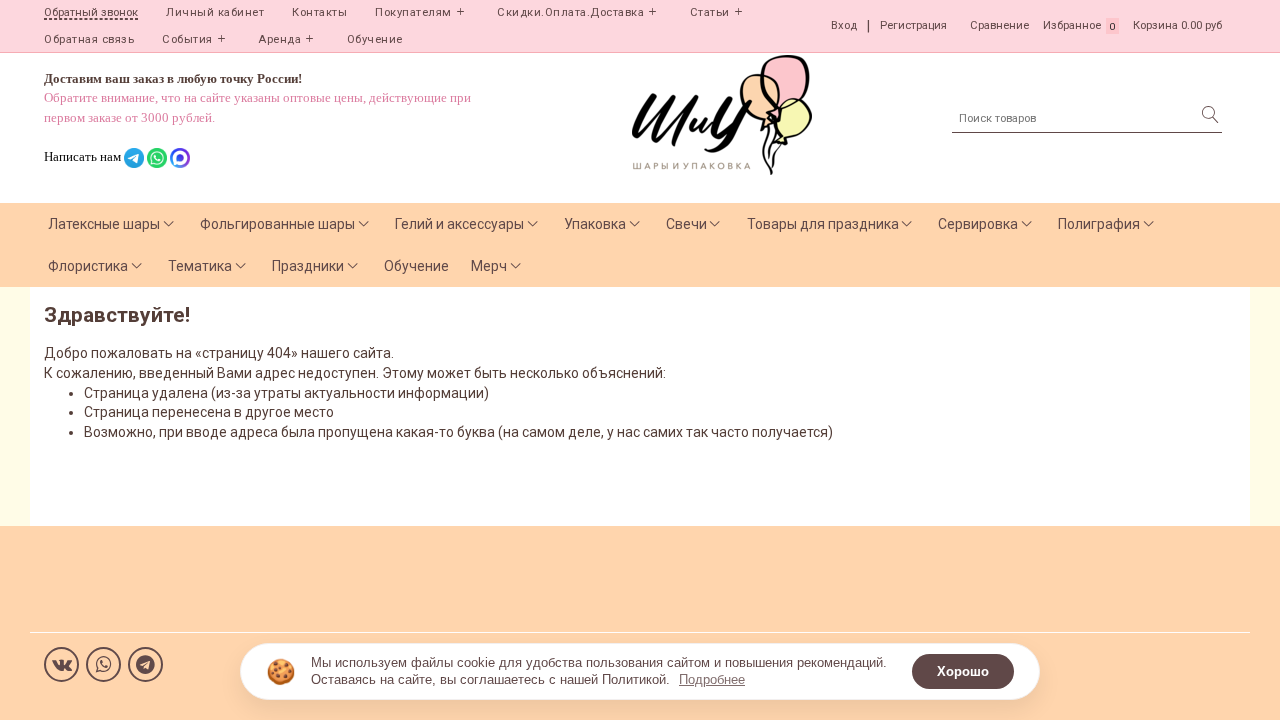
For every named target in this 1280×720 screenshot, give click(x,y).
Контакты (319, 12)
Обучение (375, 39)
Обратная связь (89, 39)
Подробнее (712, 679)
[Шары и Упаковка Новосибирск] (722, 113)
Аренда (279, 39)
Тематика (200, 266)
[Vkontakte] (61, 664)
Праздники (308, 266)
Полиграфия (1099, 224)
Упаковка (595, 224)
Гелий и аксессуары (459, 224)
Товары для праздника (823, 224)
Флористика (88, 266)
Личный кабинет (215, 12)
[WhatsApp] (103, 664)
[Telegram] (145, 664)
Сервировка (978, 224)
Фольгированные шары (277, 224)
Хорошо (963, 671)
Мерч (489, 266)
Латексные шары (104, 224)
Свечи (686, 224)
